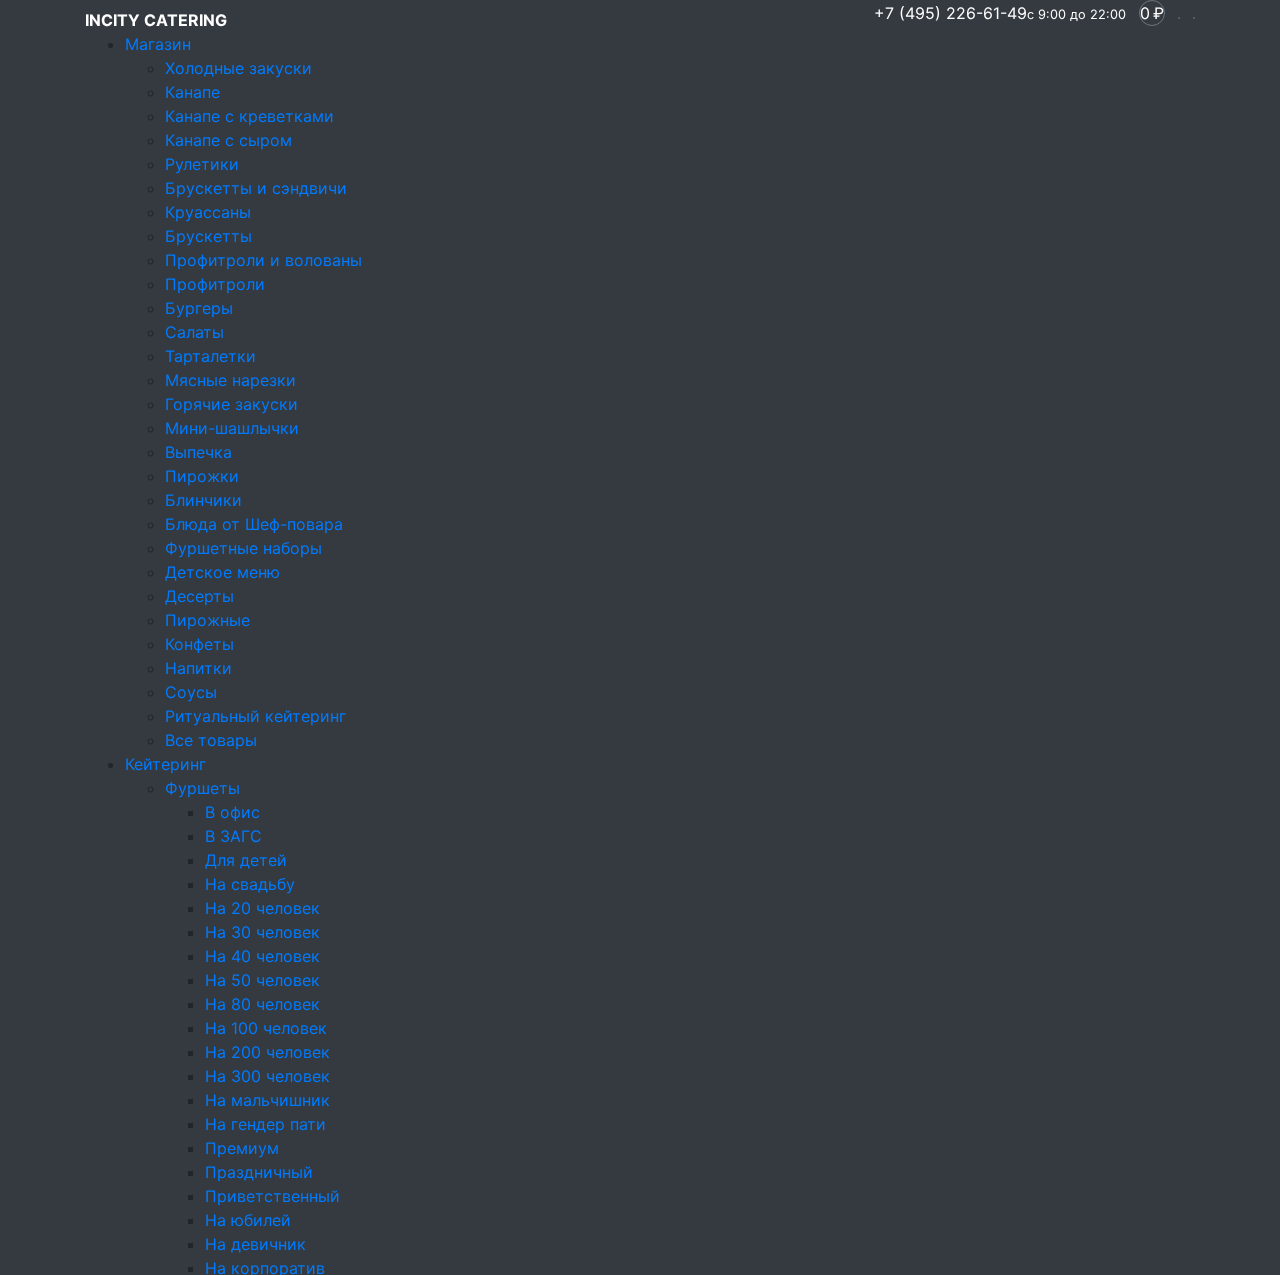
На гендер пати (265, 1124)
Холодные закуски (238, 68)
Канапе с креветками (249, 116)
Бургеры (199, 308)
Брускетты (208, 236)
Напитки (198, 668)
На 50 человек (262, 980)
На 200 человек (267, 1052)
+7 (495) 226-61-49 (1000, 13)
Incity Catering (156, 20)
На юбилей (248, 1220)
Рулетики (202, 164)
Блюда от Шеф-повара (254, 524)
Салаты (194, 332)
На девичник (255, 1244)
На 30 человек (262, 932)
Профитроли (215, 284)
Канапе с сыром (228, 140)
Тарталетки (210, 356)
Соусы (191, 692)
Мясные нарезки (230, 380)
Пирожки (202, 476)
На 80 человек (262, 1004)
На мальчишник (267, 1100)
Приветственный (272, 1196)
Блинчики (203, 500)
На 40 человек (262, 956)
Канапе (192, 92)
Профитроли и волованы (263, 260)
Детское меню (222, 572)
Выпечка (198, 452)
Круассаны (208, 212)
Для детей (246, 860)
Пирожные (207, 620)
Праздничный (259, 1172)
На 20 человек (262, 908)
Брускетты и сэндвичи (256, 188)
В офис (232, 812)
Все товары (211, 740)
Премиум (242, 1148)
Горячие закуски (231, 404)
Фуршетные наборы (243, 548)
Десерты (199, 596)
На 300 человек (267, 1076)
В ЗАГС (233, 836)
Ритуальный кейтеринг (255, 716)
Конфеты (199, 644)
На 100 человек (266, 1028)
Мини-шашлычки (232, 428)
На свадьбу (250, 884)
